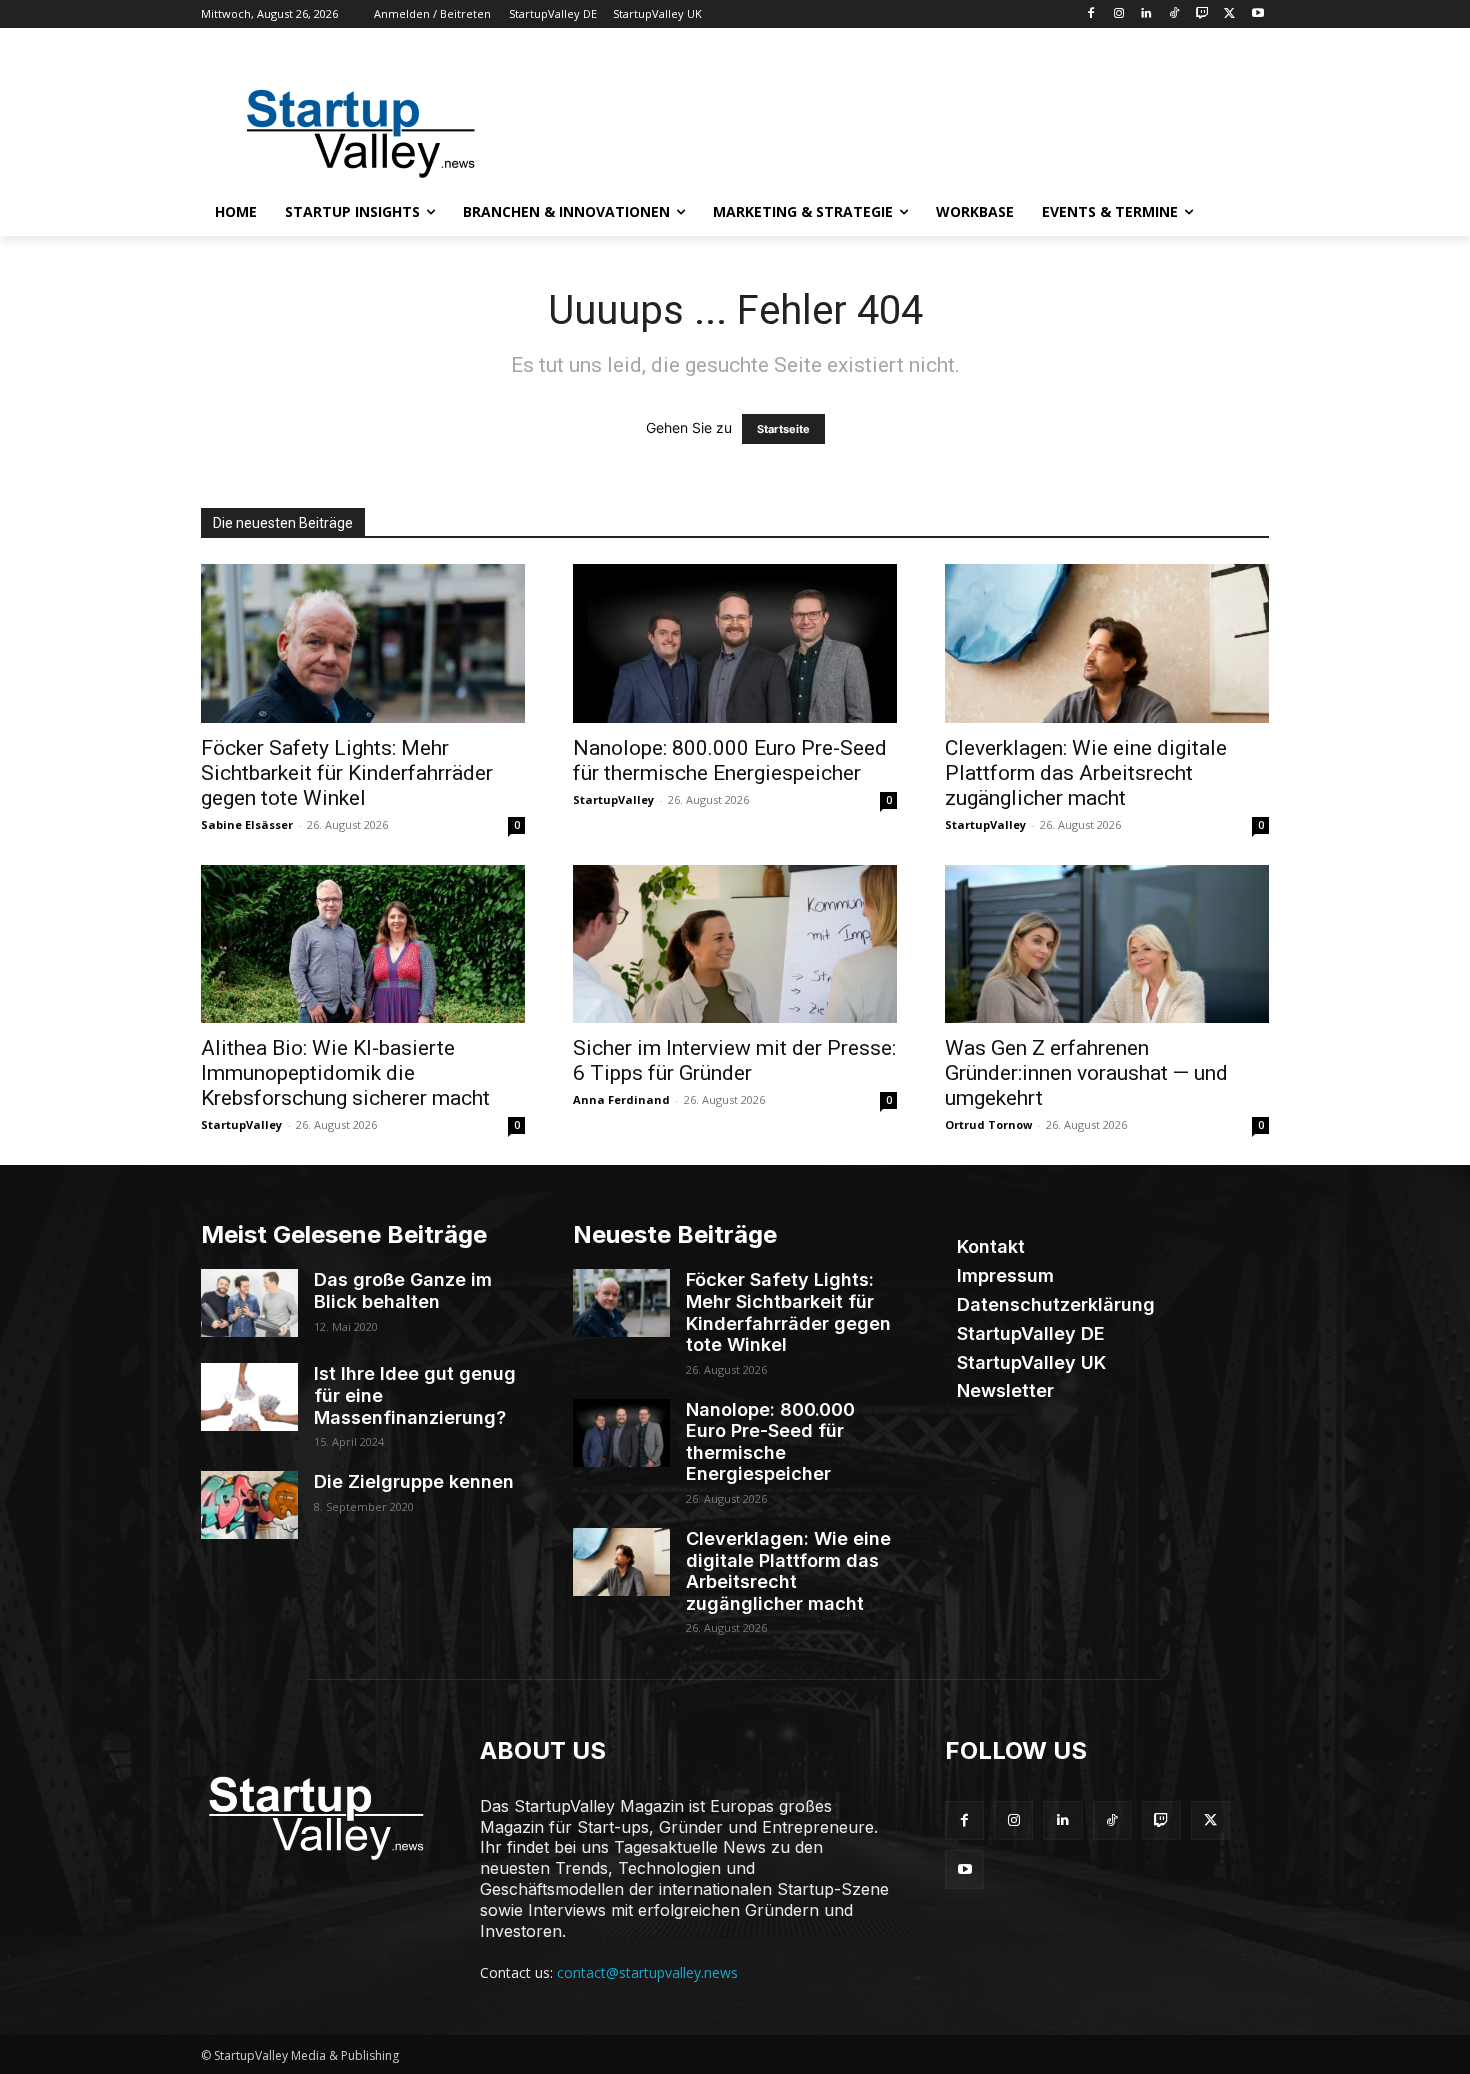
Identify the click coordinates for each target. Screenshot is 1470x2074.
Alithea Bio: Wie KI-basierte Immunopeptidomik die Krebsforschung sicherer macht (345, 1073)
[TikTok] (1174, 14)
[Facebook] (1090, 14)
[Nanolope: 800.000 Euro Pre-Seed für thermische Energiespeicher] (735, 643)
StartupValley (613, 799)
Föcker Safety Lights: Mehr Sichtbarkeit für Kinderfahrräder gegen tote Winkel (347, 773)
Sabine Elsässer (247, 824)
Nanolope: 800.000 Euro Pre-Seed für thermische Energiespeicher (730, 760)
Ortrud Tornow (988, 1124)
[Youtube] (1257, 14)
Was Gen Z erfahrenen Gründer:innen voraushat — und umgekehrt (1086, 1073)
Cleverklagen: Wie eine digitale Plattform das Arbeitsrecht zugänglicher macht (1086, 773)
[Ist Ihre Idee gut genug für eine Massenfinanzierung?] (249, 1397)
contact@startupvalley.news (647, 1972)
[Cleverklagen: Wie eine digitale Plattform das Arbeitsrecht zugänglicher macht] (1107, 643)
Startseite (783, 429)
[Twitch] (1202, 14)
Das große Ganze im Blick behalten (403, 1290)
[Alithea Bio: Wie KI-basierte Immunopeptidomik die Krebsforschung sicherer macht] (363, 944)
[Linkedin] (1146, 14)
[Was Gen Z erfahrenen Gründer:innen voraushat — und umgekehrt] (1107, 944)
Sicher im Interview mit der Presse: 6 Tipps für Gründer (734, 1060)
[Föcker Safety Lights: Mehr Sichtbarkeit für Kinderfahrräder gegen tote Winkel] (363, 643)
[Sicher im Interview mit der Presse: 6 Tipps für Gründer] (735, 944)
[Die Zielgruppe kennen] (249, 1505)
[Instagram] (1118, 14)
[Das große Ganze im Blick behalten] (249, 1303)
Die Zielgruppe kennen (414, 1481)
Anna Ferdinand (621, 1099)
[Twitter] (1229, 14)
